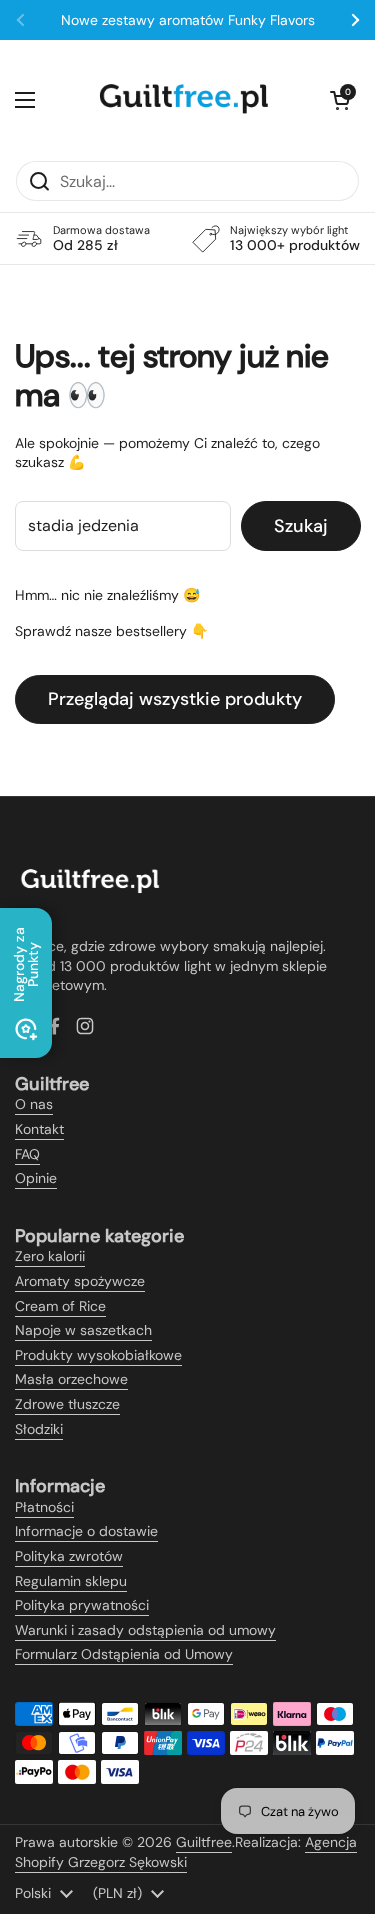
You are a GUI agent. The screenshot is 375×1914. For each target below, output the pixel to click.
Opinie (36, 1178)
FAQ (27, 1154)
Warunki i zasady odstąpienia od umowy (145, 1630)
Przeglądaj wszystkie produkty (175, 699)
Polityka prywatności (82, 1605)
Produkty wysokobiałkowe (98, 1355)
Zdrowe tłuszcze (67, 1404)
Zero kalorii (50, 1256)
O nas (34, 1104)
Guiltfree (204, 1842)
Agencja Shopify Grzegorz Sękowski (186, 1852)
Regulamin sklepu (71, 1581)
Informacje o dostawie (86, 1531)
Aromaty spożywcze (80, 1281)
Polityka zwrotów (69, 1556)
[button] (340, 100)
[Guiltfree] (183, 100)
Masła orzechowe (71, 1379)
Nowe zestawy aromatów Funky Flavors (188, 20)
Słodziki (39, 1429)
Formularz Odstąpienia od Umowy (124, 1654)
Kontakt (39, 1129)
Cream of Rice (60, 1306)
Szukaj (301, 526)
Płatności (44, 1507)
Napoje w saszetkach (83, 1330)
